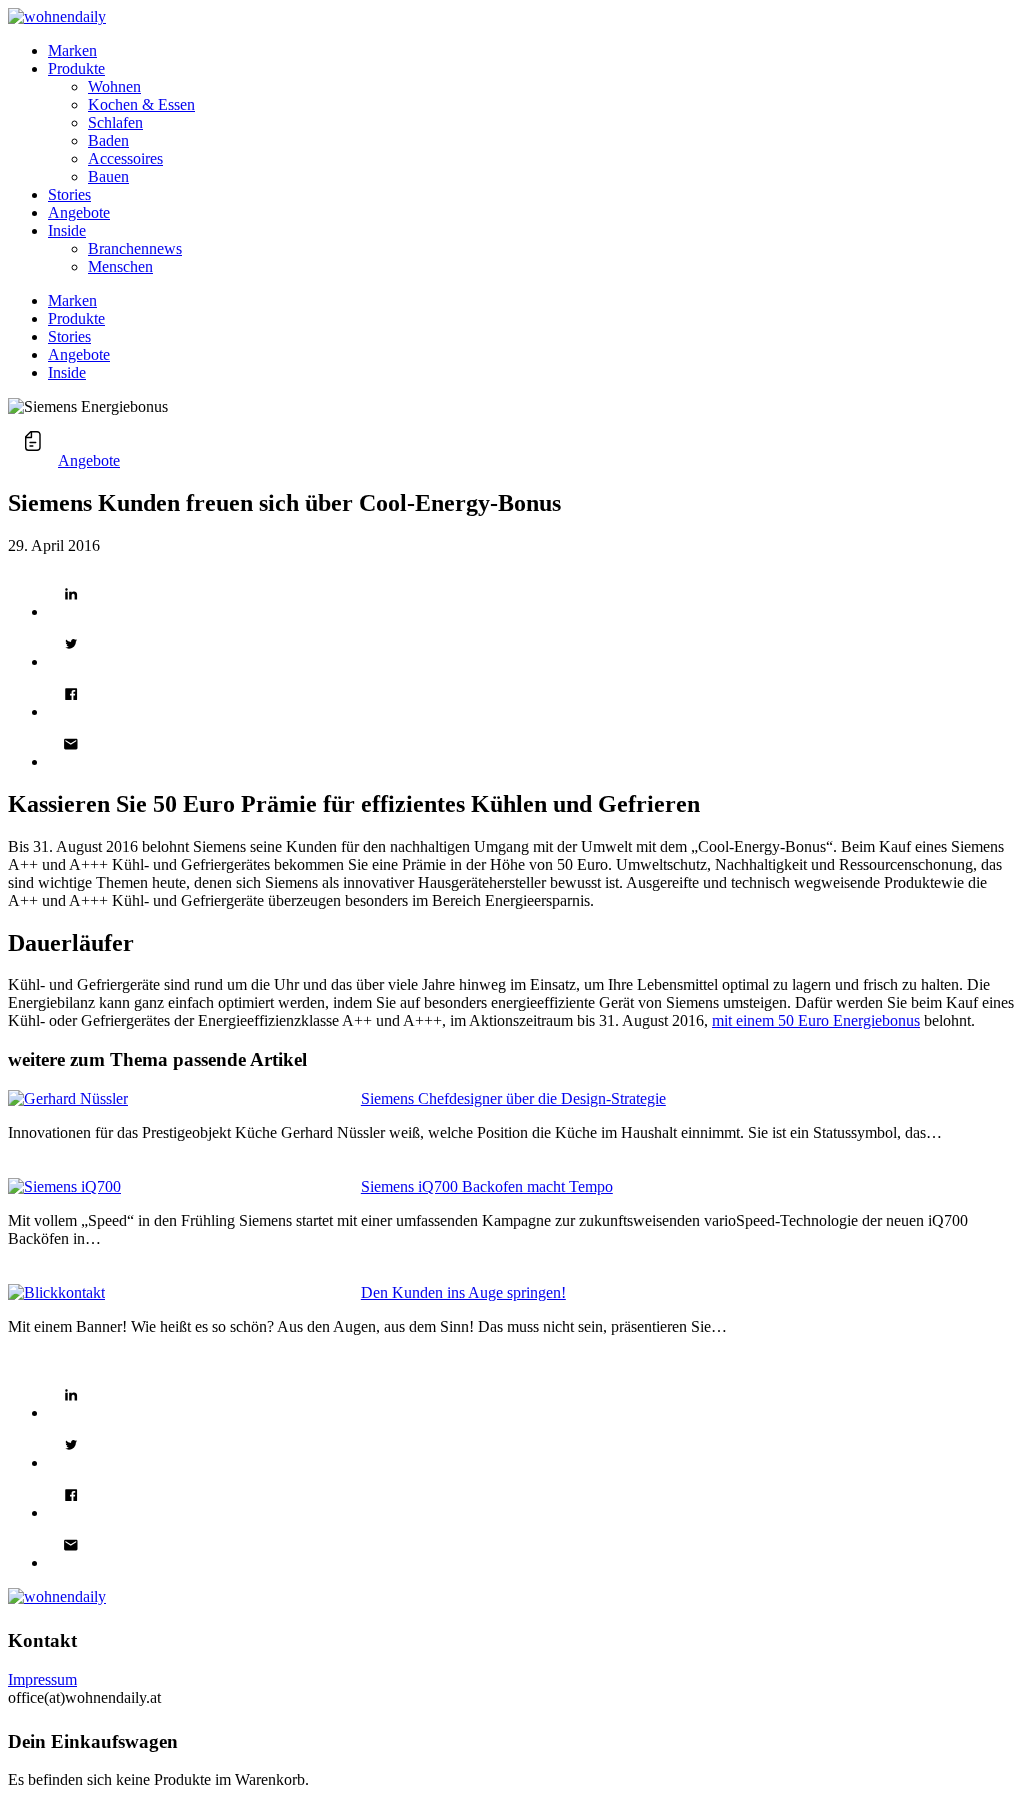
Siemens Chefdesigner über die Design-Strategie (513, 1098)
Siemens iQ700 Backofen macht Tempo (487, 1186)
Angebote (89, 460)
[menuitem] (532, 51)
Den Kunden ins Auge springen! (463, 1292)
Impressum (42, 1679)
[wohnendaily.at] (57, 16)
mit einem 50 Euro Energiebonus (816, 1020)
